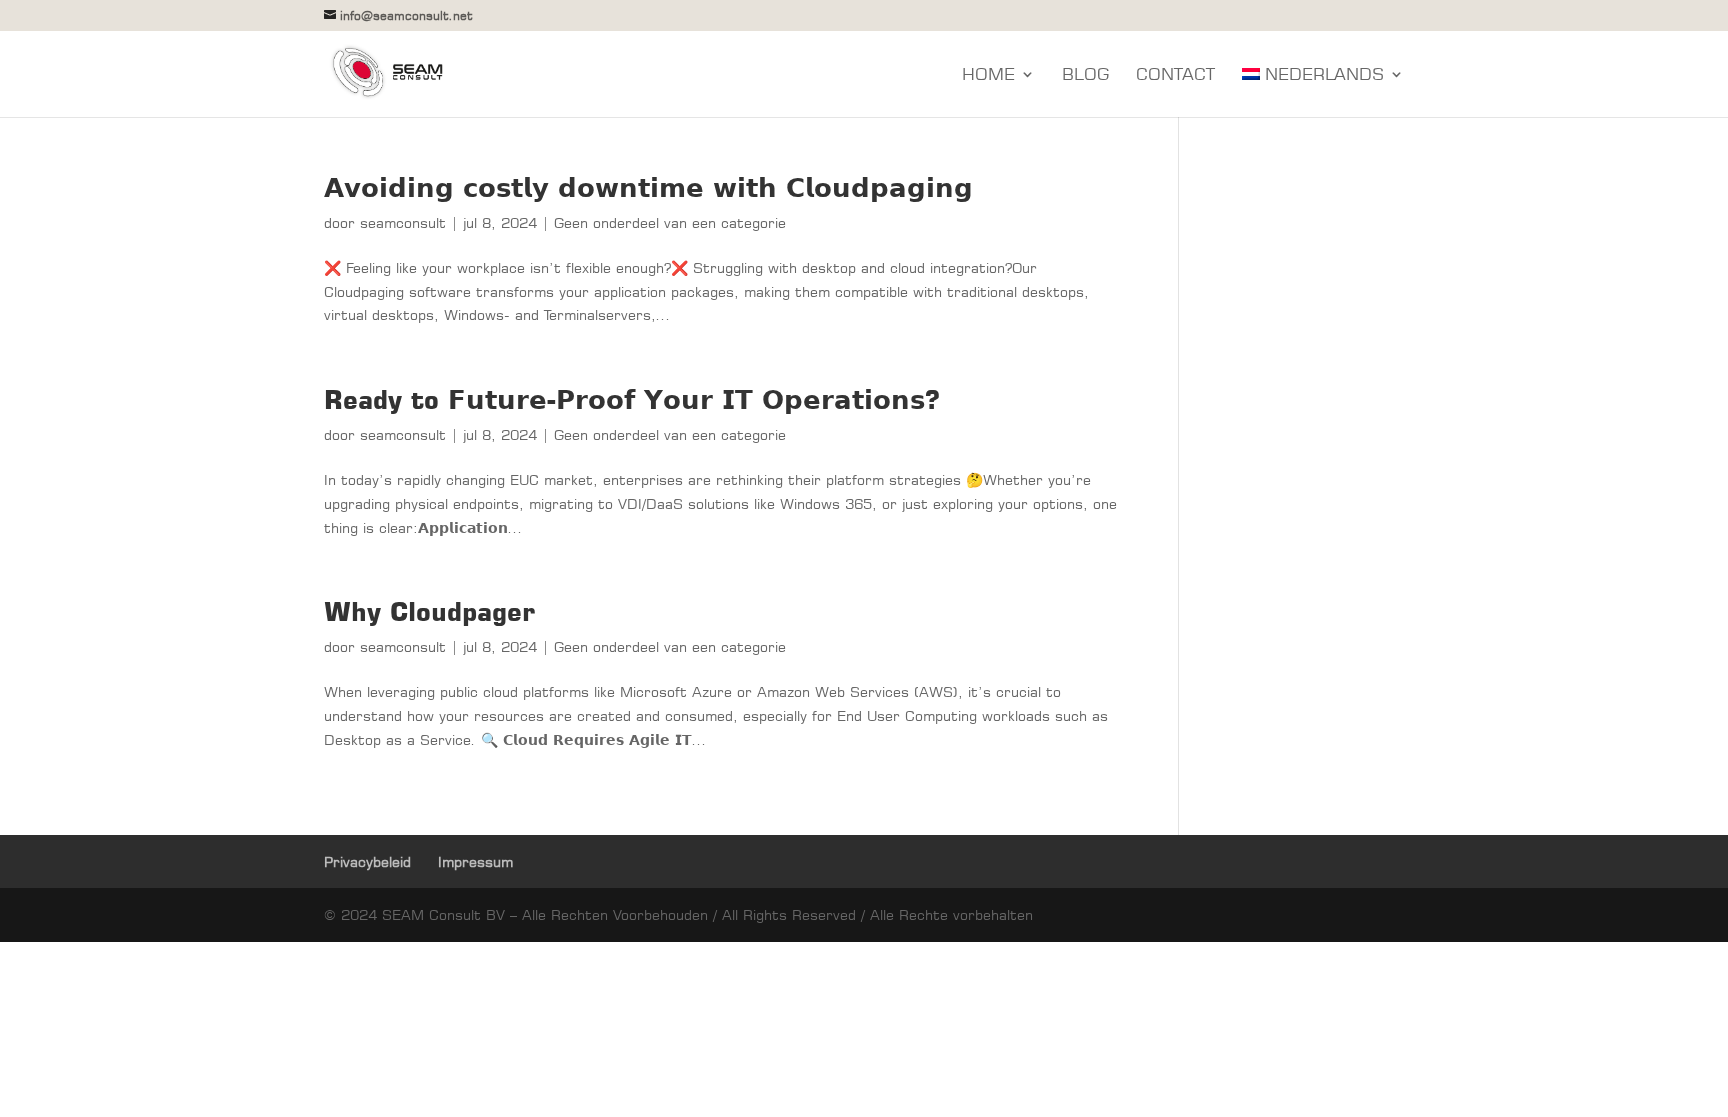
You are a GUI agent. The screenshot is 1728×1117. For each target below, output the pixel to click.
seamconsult (403, 222)
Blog (1085, 75)
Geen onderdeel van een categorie (670, 222)
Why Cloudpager (429, 611)
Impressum (475, 861)
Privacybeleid (367, 861)
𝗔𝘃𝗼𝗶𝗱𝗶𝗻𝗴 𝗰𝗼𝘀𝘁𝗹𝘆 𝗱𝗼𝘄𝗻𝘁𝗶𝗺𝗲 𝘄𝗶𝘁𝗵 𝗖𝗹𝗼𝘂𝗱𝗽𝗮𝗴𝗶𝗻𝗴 (648, 187)
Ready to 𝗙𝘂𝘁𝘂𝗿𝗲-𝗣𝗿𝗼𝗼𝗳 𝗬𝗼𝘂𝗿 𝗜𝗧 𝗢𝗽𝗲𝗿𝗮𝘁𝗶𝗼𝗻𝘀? (632, 399)
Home (988, 75)
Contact (1175, 75)
